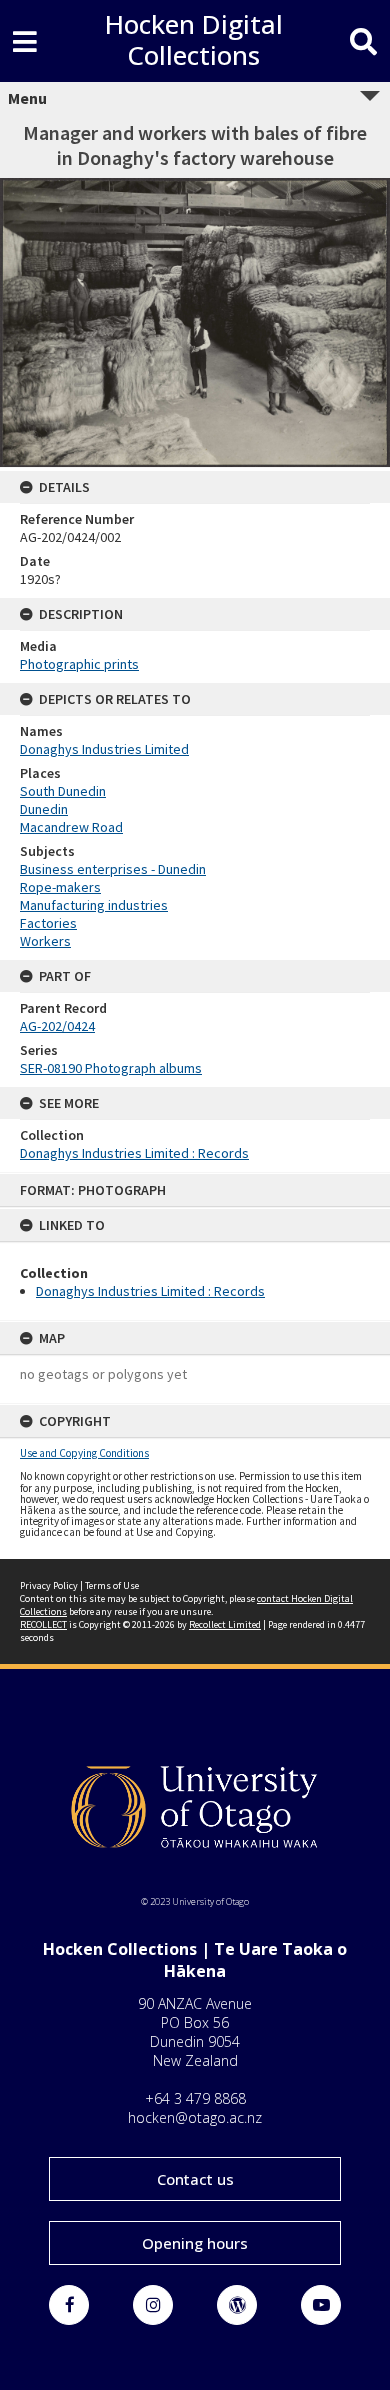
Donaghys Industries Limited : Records (150, 1291)
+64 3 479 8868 (195, 2098)
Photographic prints (79, 664)
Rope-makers (60, 887)
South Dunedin (63, 791)
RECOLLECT (43, 1624)
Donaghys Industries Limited (104, 749)
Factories (48, 923)
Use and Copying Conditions (84, 1453)
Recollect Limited (225, 1624)
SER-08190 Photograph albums (111, 1068)
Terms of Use (112, 1585)
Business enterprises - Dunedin (113, 869)
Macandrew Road (71, 827)
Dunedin (44, 809)
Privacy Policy (49, 1585)
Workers (45, 941)
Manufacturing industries (94, 905)
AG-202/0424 (57, 1026)
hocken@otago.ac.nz (195, 2117)
